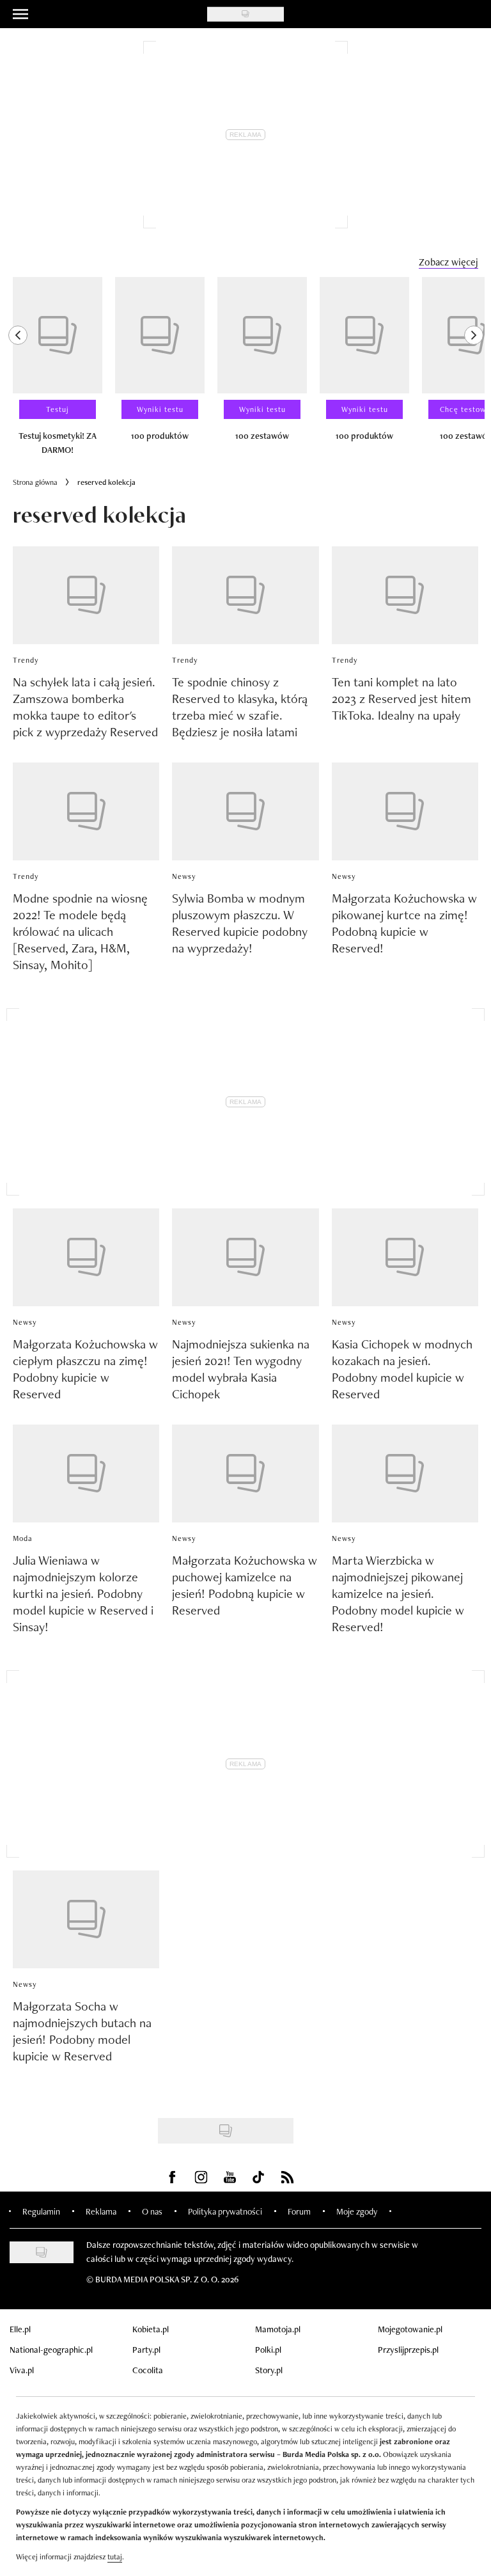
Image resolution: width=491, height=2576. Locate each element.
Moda (23, 1538)
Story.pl (269, 2370)
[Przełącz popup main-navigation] (20, 14)
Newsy (184, 876)
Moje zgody (357, 2211)
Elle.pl (20, 2329)
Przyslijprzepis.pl (408, 2350)
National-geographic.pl (51, 2350)
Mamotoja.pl (278, 2329)
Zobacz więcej (448, 262)
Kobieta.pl (151, 2329)
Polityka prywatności (225, 2211)
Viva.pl (22, 2370)
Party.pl (146, 2350)
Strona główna (35, 482)
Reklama (101, 2211)
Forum (299, 2211)
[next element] (474, 372)
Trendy (26, 660)
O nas (152, 2211)
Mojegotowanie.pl (410, 2329)
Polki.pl (268, 2350)
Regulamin (41, 2211)
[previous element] (18, 372)
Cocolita (148, 2370)
